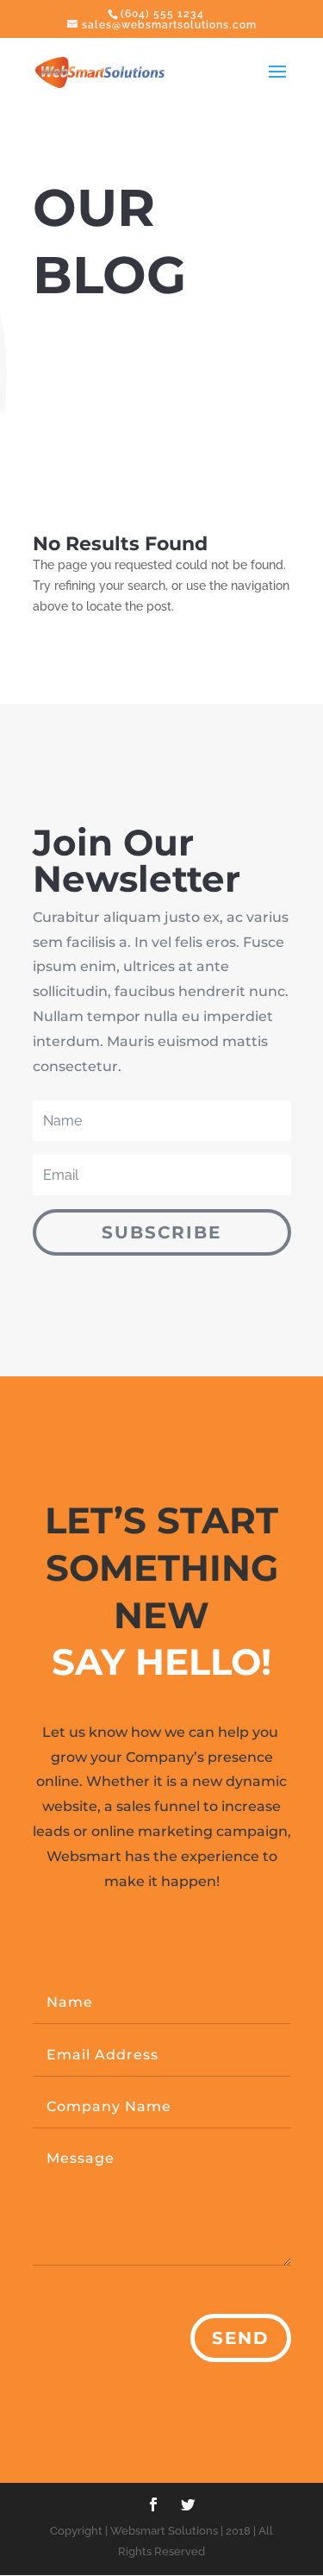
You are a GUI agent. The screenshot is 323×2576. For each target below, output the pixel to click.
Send (241, 2338)
